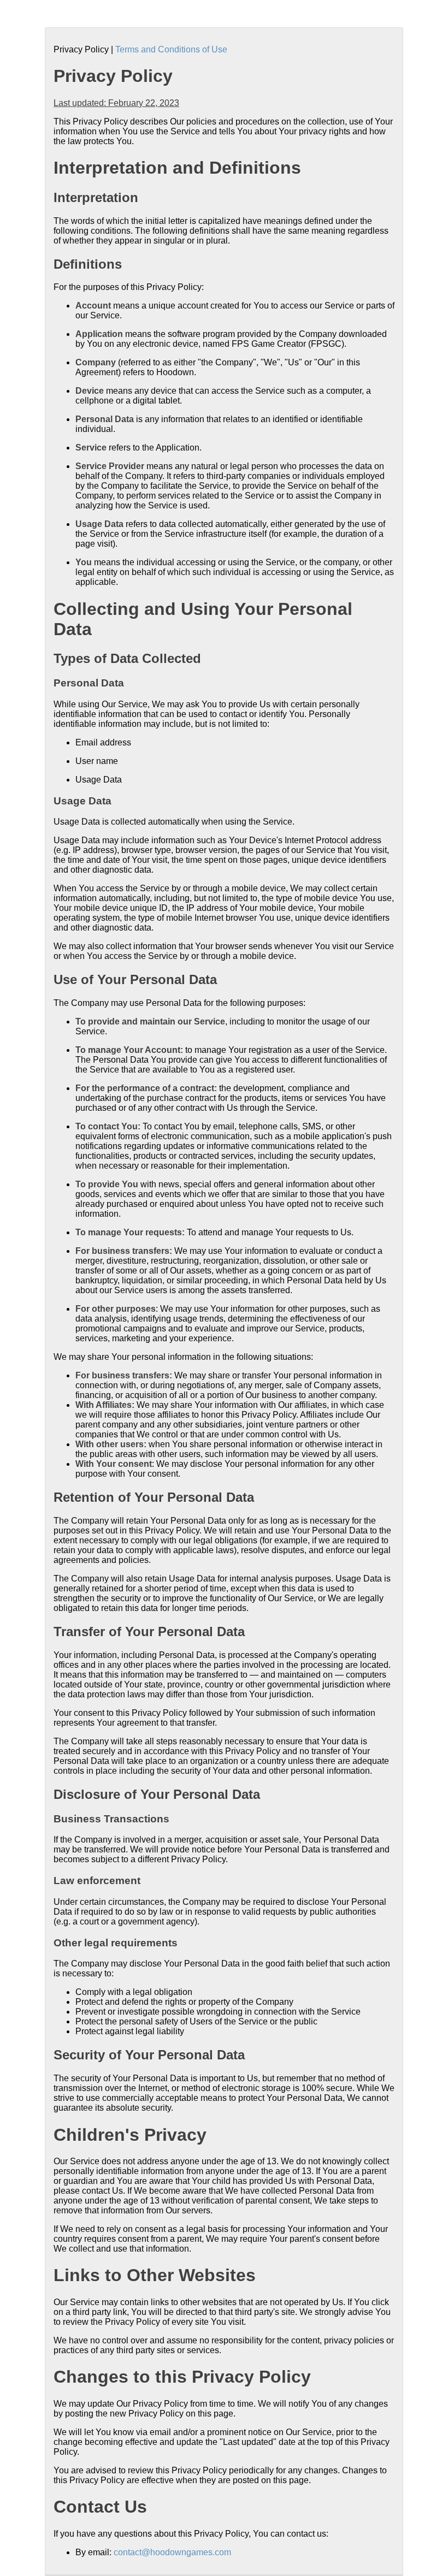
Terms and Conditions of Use (171, 49)
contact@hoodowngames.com (172, 2552)
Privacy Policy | (84, 49)
